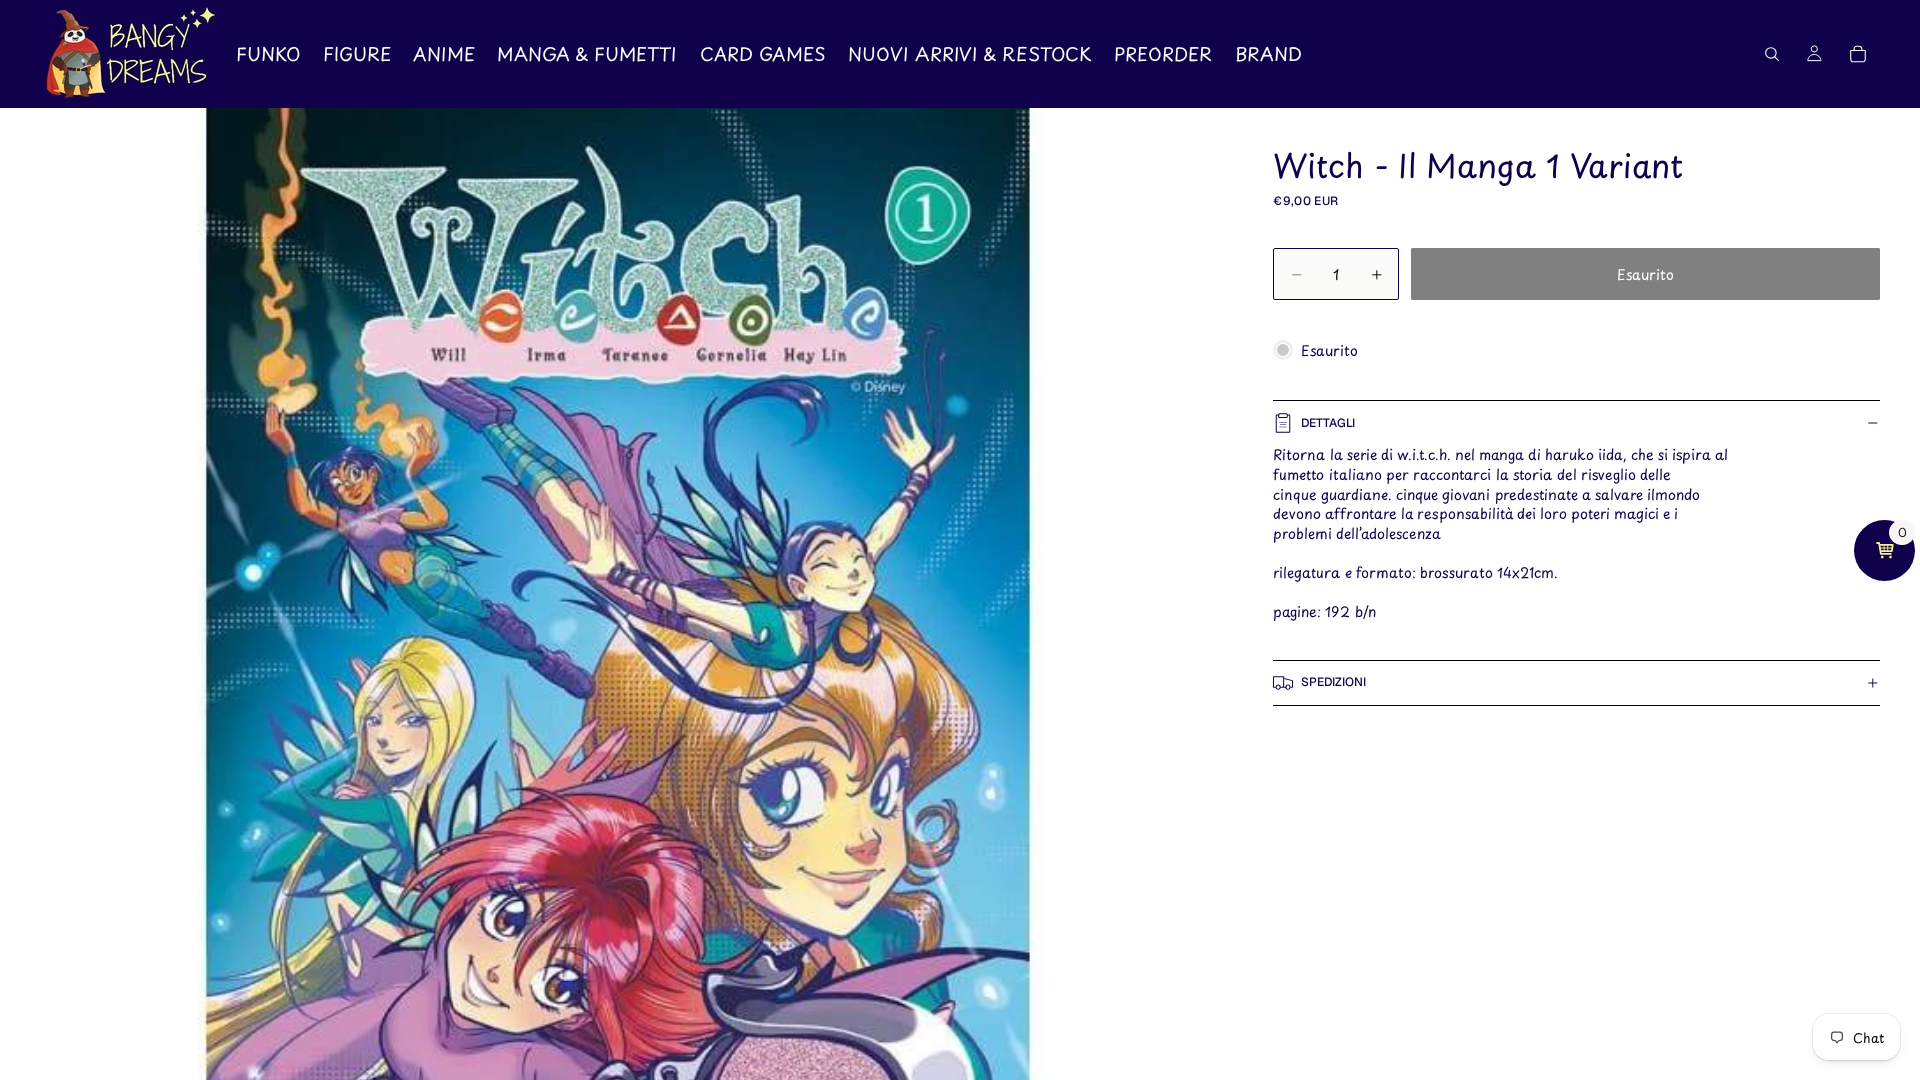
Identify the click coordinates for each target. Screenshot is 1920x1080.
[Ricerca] (1772, 54)
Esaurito (1645, 274)
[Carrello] (1858, 54)
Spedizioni (1333, 682)
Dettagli (1328, 423)
